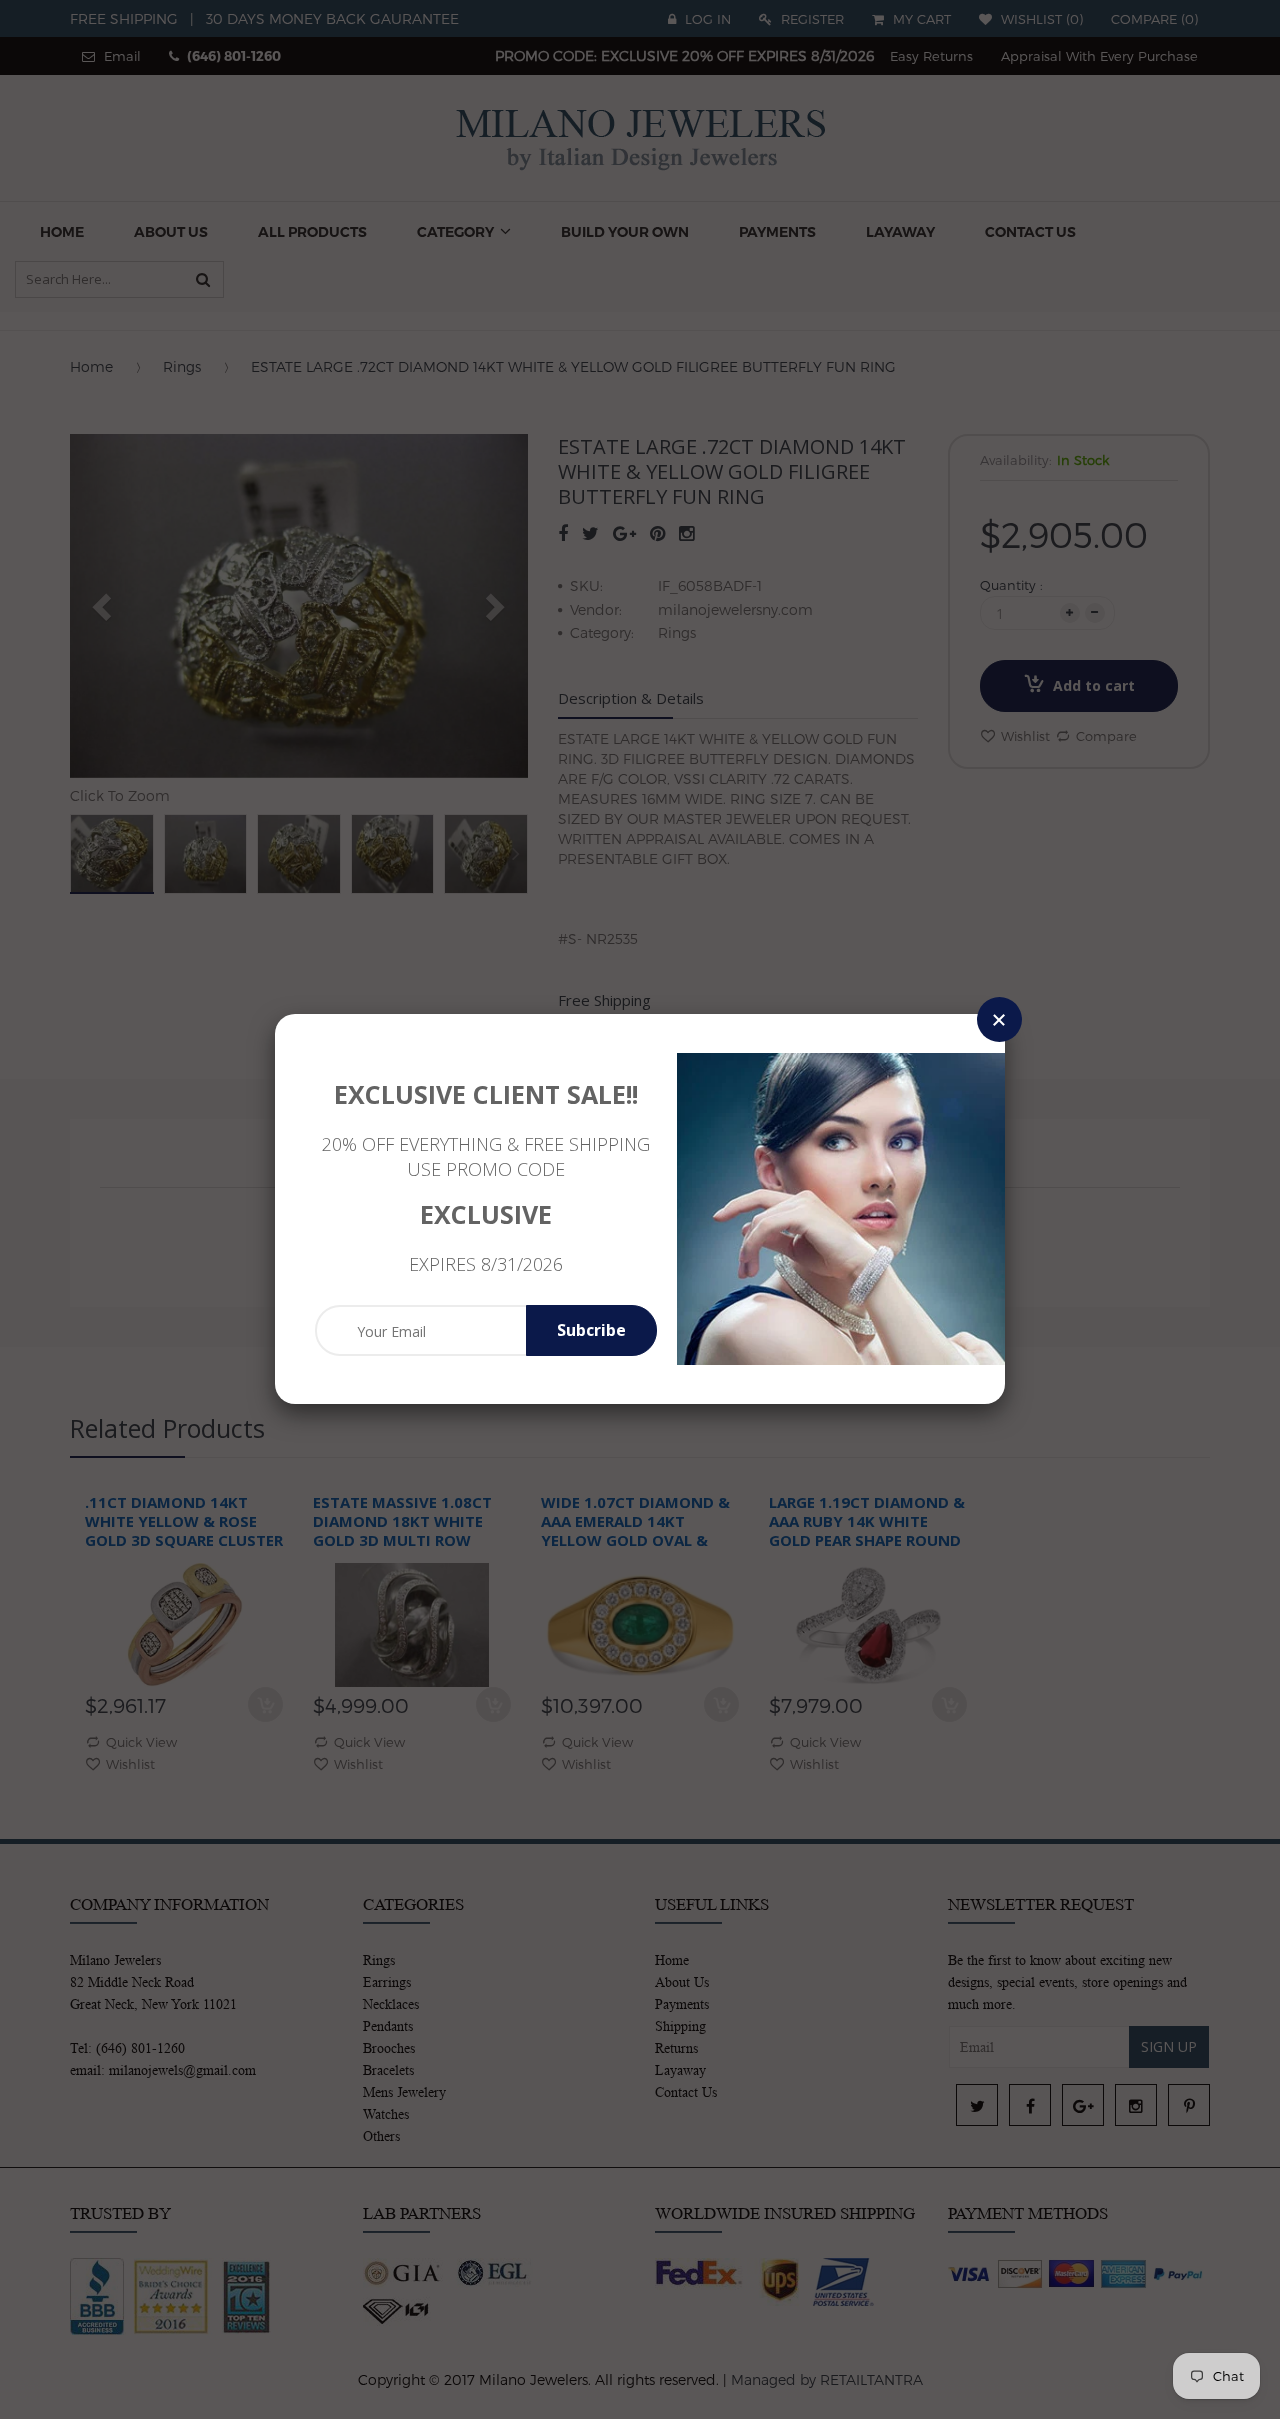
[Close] (999, 1019)
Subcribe (591, 1330)
